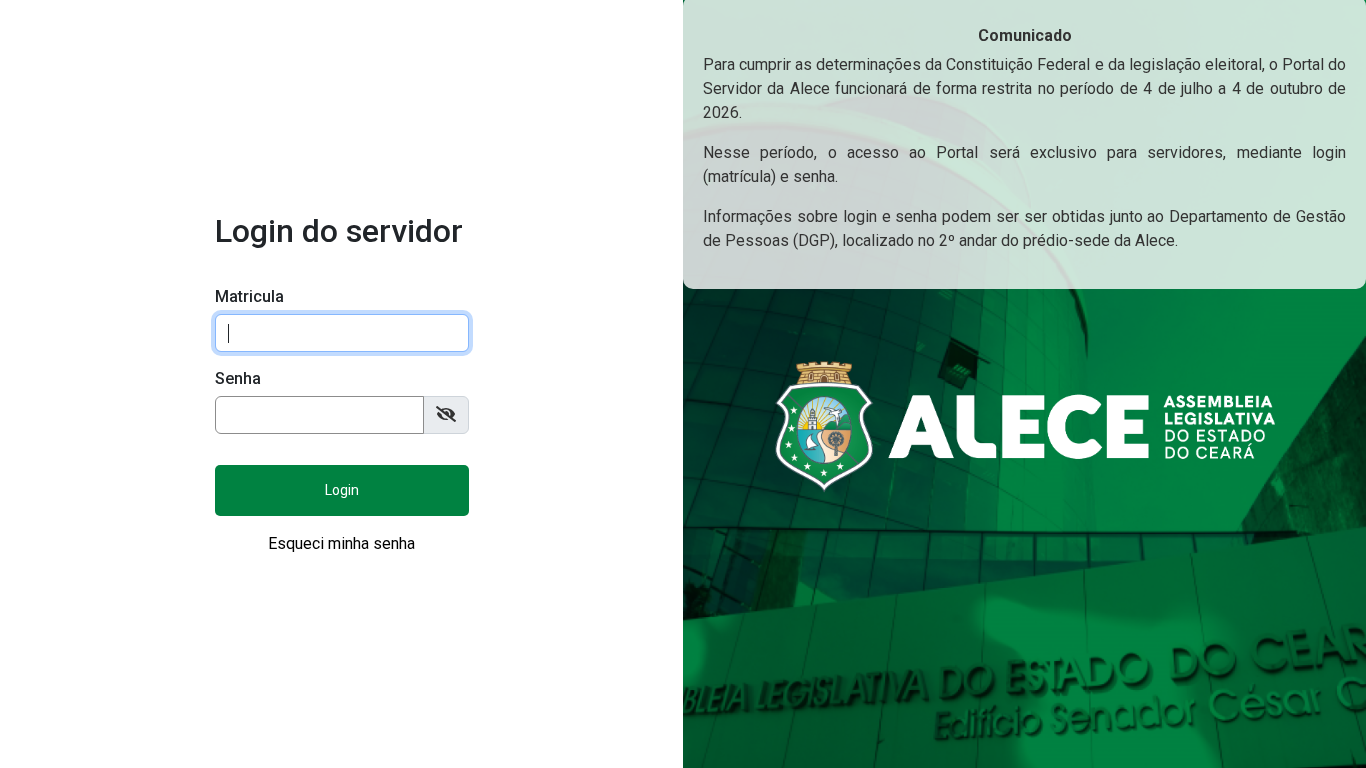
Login (342, 490)
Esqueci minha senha (341, 543)
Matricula (249, 296)
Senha (238, 378)
